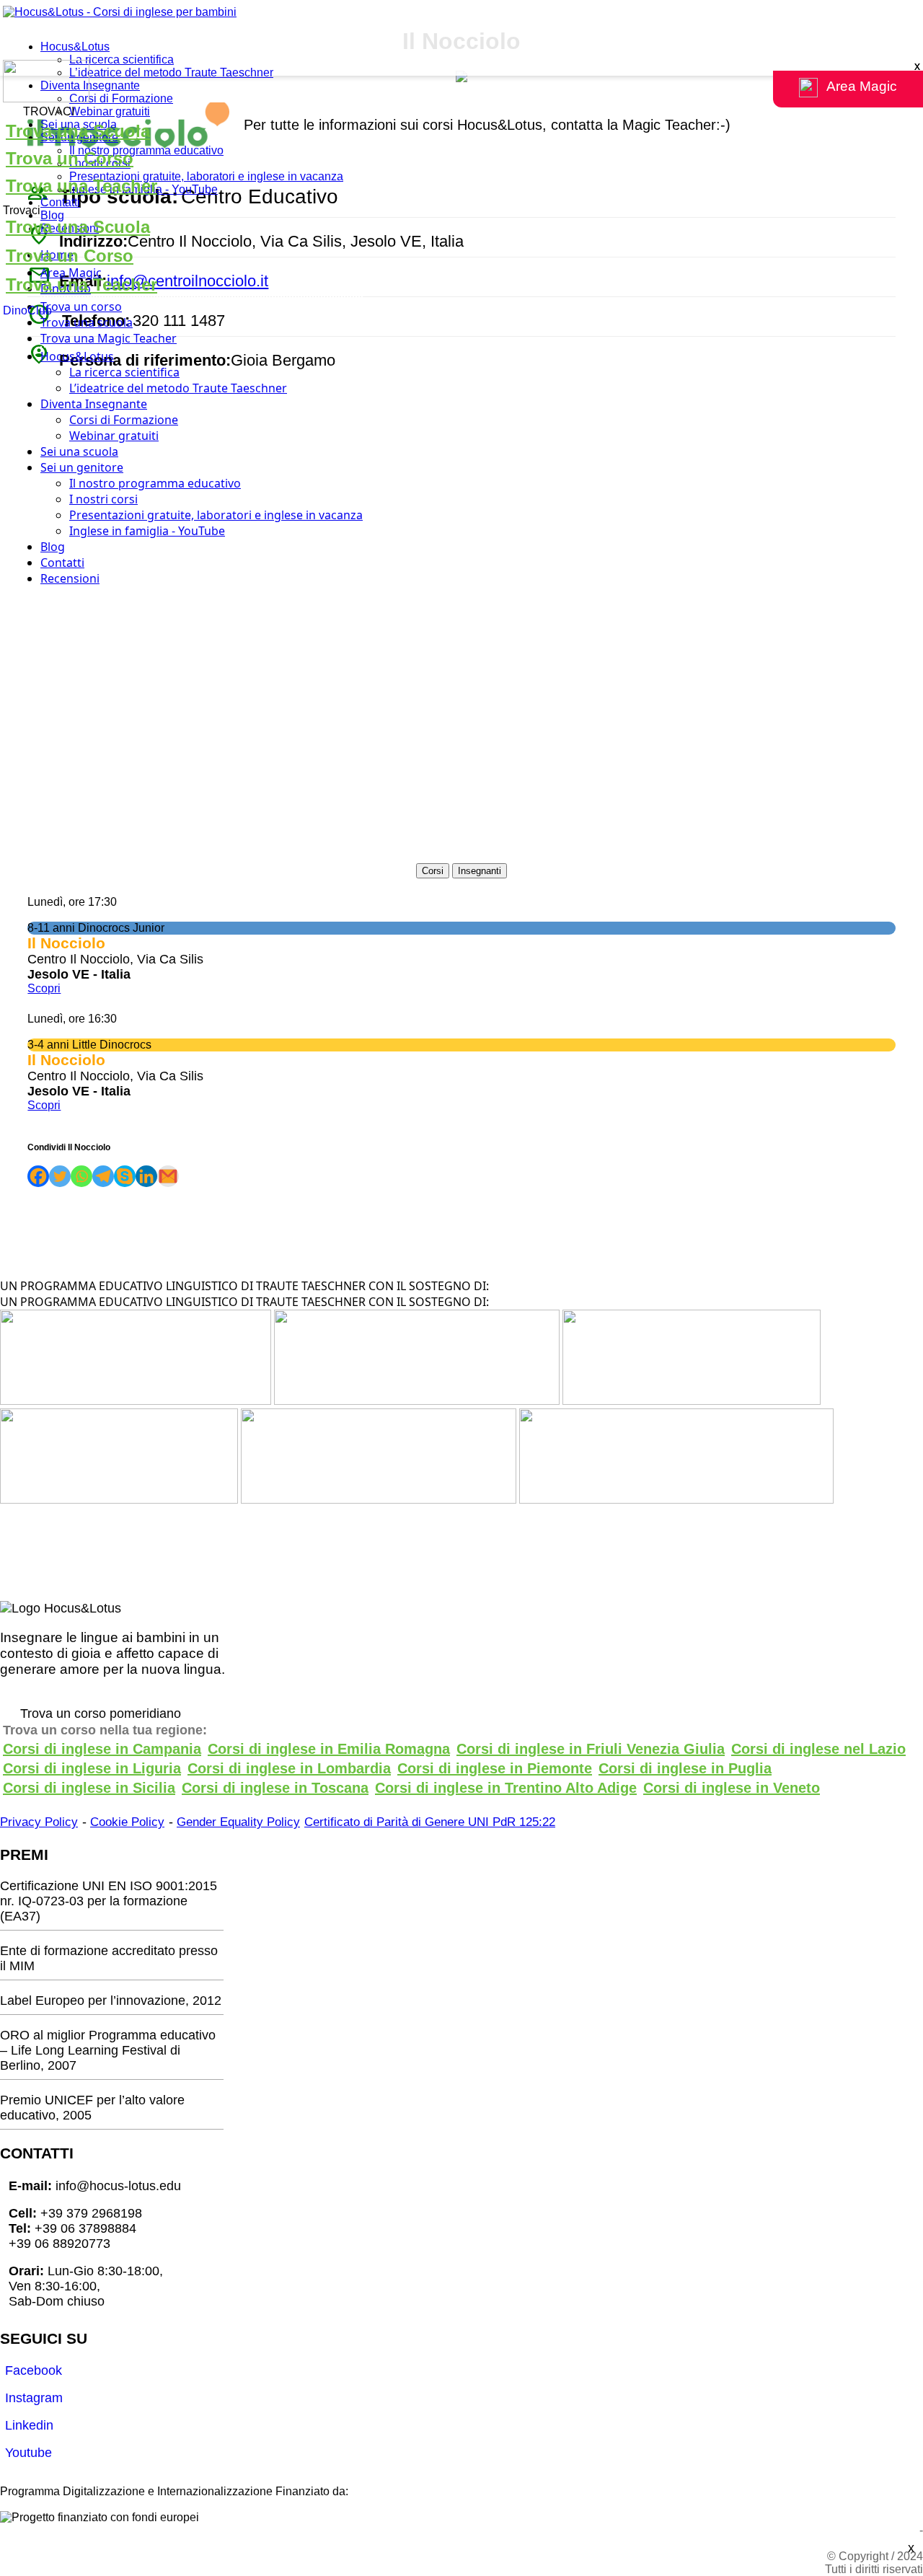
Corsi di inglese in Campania (102, 1749)
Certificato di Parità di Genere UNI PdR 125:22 (430, 1822)
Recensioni (70, 578)
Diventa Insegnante (90, 85)
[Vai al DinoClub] (461, 83)
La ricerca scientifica (122, 59)
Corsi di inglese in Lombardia (289, 1768)
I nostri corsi (103, 499)
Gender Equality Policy (238, 1822)
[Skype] (125, 1176)
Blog (52, 215)
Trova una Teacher (81, 186)
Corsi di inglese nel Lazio (818, 1749)
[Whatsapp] (81, 1176)
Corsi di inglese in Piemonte (495, 1768)
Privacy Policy (39, 1822)
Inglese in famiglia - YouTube (147, 531)
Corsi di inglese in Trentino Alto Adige (506, 1788)
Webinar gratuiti (110, 111)
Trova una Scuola (78, 131)
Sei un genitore (82, 467)
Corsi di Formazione (121, 98)
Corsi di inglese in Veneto (732, 1788)
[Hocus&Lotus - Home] (120, 12)
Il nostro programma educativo (146, 150)
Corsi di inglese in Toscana (275, 1788)
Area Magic (71, 273)
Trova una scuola (87, 322)
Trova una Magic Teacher (109, 338)
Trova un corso (81, 306)
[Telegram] (103, 1176)
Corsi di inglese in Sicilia (89, 1788)
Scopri (44, 1105)
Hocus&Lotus (75, 47)
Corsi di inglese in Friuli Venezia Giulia (591, 1749)
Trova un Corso (70, 158)
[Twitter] (60, 1176)
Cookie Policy (127, 1822)
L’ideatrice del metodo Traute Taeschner (171, 72)
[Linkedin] (146, 1176)
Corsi (433, 871)
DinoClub (27, 310)
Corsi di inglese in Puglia (685, 1768)
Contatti (60, 202)
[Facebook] (38, 1176)
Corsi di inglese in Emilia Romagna (329, 1749)
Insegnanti (480, 871)
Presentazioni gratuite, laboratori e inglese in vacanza (206, 176)
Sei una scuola (79, 451)
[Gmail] (168, 1176)
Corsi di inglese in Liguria (92, 1768)
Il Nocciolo (66, 1060)
